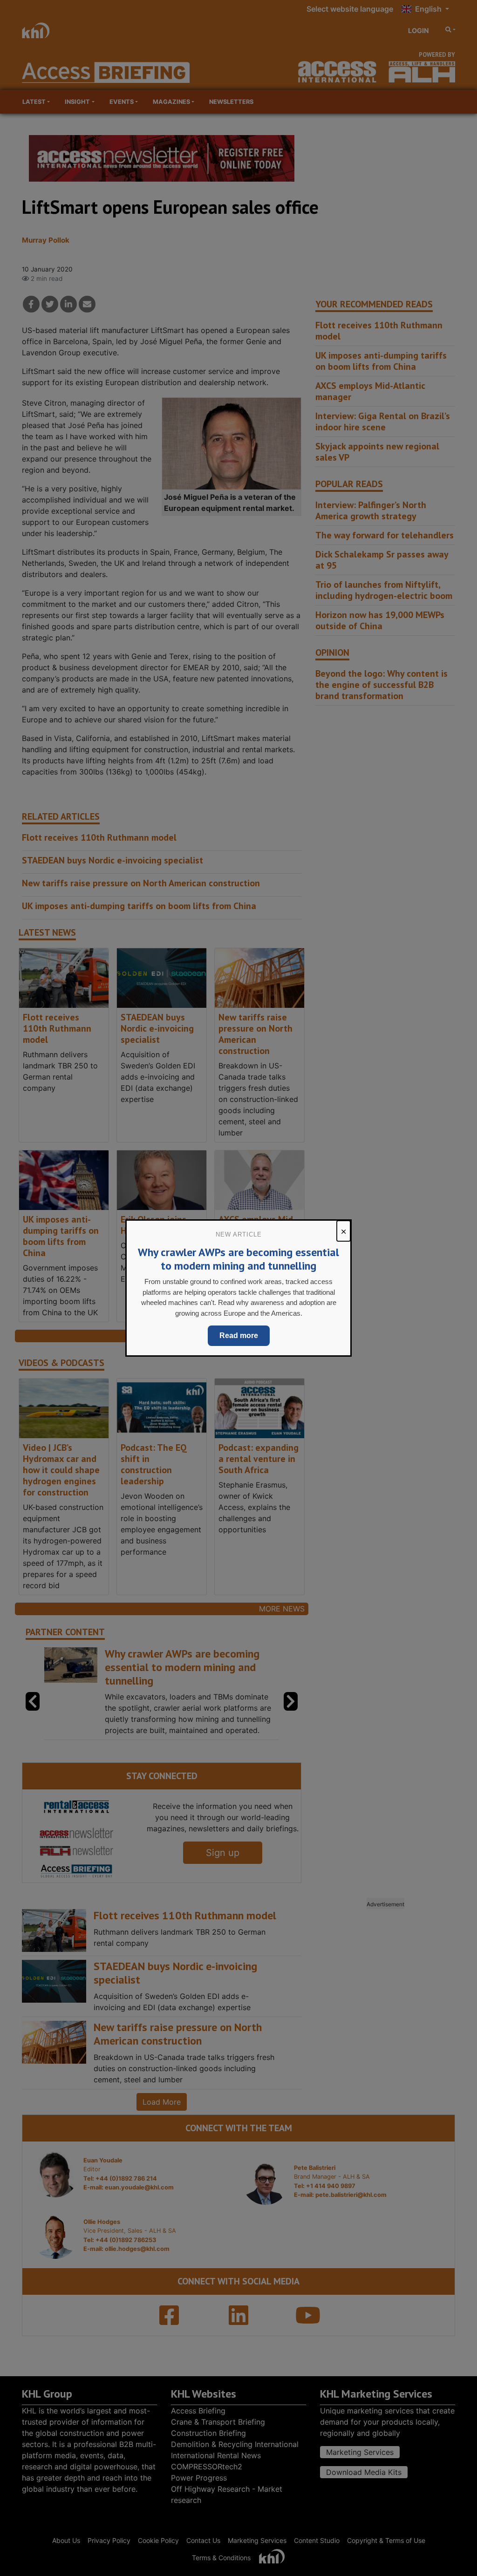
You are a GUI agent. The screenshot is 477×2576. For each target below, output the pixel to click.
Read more (239, 1336)
